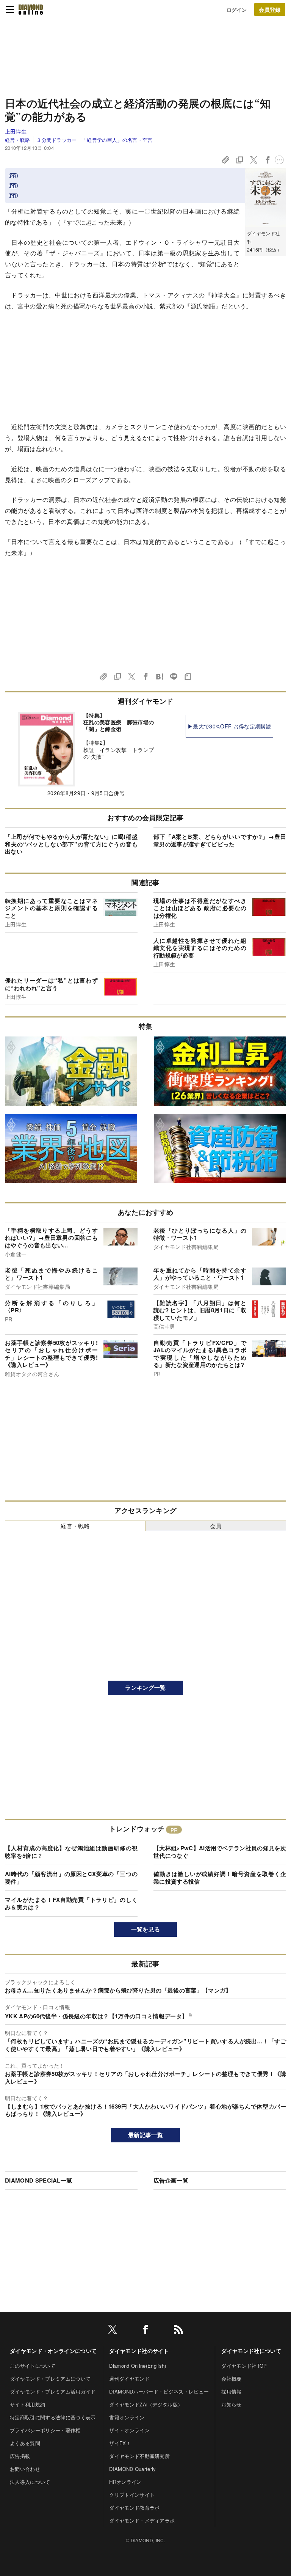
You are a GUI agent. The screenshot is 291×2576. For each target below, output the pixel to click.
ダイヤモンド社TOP (244, 2366)
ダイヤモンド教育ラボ (134, 2508)
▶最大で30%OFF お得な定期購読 (229, 726)
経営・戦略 (18, 140)
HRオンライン (125, 2482)
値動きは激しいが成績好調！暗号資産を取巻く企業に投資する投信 (220, 1878)
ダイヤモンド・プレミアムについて (50, 2379)
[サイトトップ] (31, 9)
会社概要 (231, 2379)
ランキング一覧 (145, 1687)
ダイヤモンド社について (251, 2351)
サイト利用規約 (27, 2404)
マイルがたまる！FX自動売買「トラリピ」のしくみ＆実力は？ (71, 1903)
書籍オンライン (127, 2417)
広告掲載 (20, 2456)
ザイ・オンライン (129, 2430)
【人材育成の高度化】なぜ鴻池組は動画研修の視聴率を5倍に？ (71, 1852)
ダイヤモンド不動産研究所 (139, 2456)
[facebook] (145, 2331)
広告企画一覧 (171, 2180)
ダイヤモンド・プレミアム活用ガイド (53, 2391)
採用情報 (231, 2391)
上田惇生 (16, 131)
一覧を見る (146, 1929)
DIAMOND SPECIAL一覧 (38, 2180)
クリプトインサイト (132, 2495)
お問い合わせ (25, 2469)
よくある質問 (25, 2443)
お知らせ (231, 2404)
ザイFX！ (120, 2443)
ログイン (237, 10)
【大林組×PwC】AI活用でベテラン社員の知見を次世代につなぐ (220, 1852)
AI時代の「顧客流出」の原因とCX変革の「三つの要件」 (71, 1878)
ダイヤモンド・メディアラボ (142, 2520)
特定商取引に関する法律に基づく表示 (53, 2417)
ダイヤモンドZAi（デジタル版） (146, 2404)
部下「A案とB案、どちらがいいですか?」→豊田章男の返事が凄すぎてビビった (220, 840)
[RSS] (178, 2331)
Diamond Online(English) (138, 2366)
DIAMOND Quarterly (132, 2469)
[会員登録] (270, 9)
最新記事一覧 (145, 2135)
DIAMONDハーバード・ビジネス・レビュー (159, 2391)
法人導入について (30, 2482)
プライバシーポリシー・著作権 (45, 2430)
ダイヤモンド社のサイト (139, 2351)
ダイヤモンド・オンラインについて (53, 2351)
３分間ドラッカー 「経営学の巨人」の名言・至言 (94, 140)
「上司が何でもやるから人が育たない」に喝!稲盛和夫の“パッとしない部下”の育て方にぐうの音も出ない (71, 844)
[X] (113, 2331)
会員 (216, 1526)
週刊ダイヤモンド (129, 2379)
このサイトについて (33, 2366)
